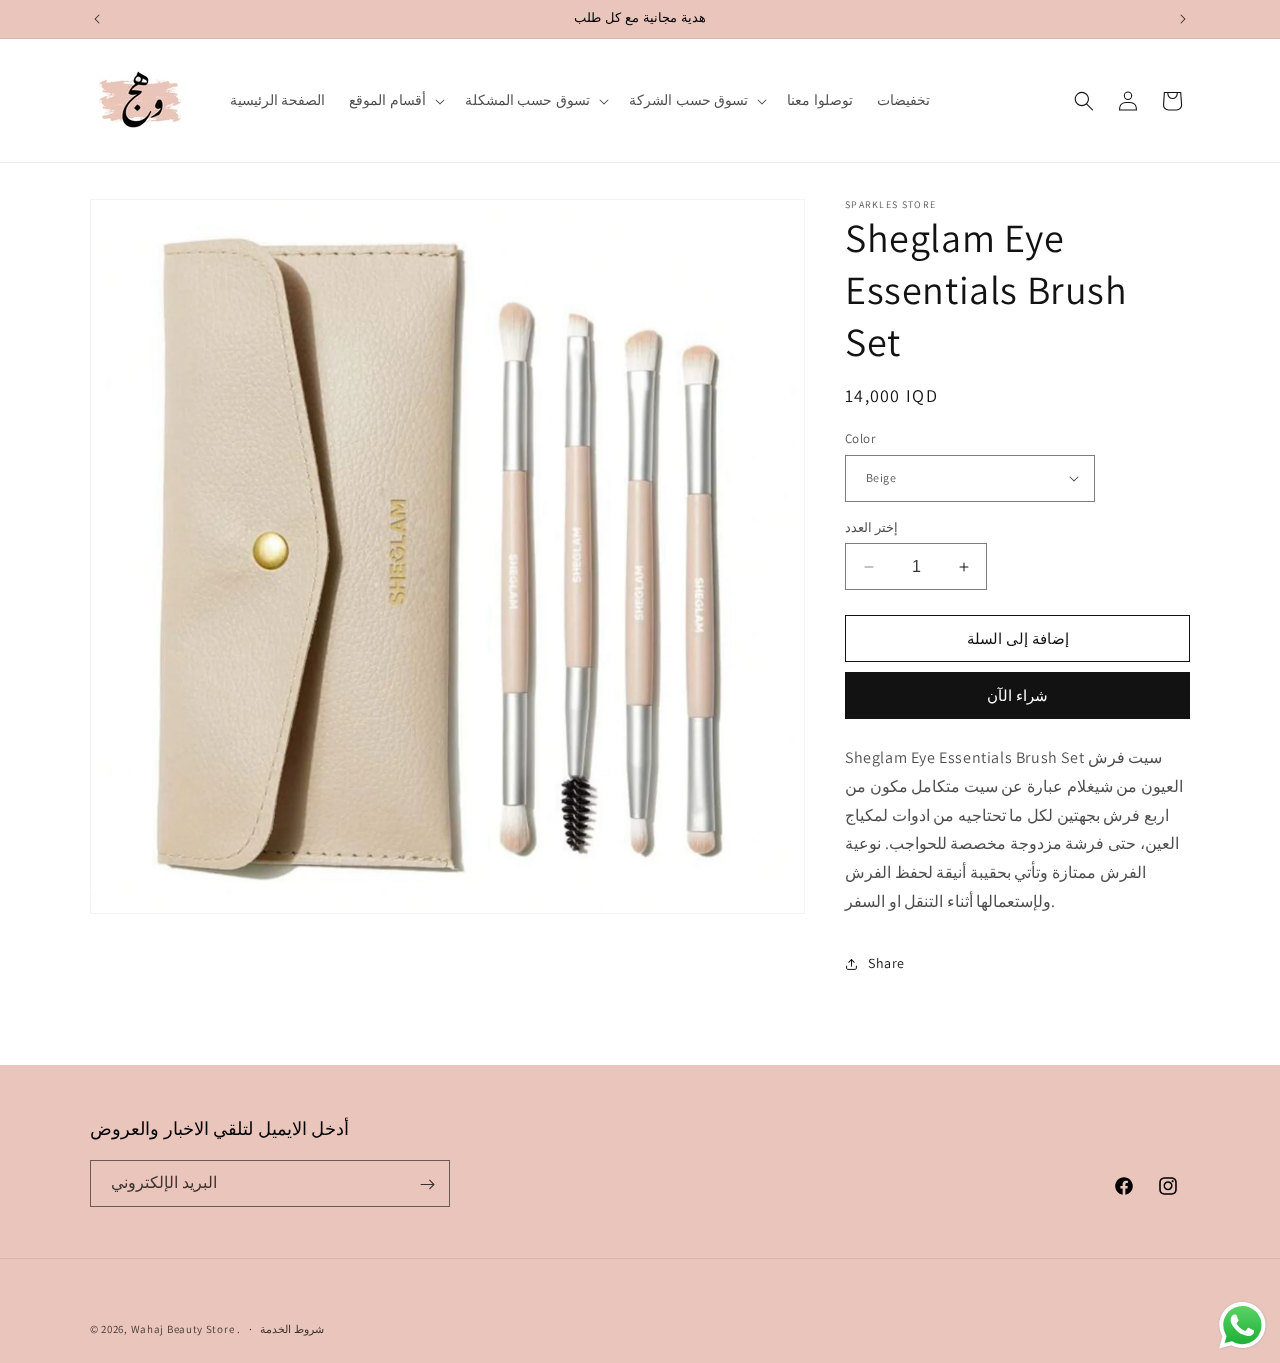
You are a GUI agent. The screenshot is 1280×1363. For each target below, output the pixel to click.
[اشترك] (427, 1184)
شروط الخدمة (292, 1328)
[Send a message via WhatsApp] (1242, 1325)
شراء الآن (1017, 695)
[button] (395, 100)
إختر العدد (871, 527)
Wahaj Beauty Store (183, 1329)
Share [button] (886, 963)
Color (860, 438)
